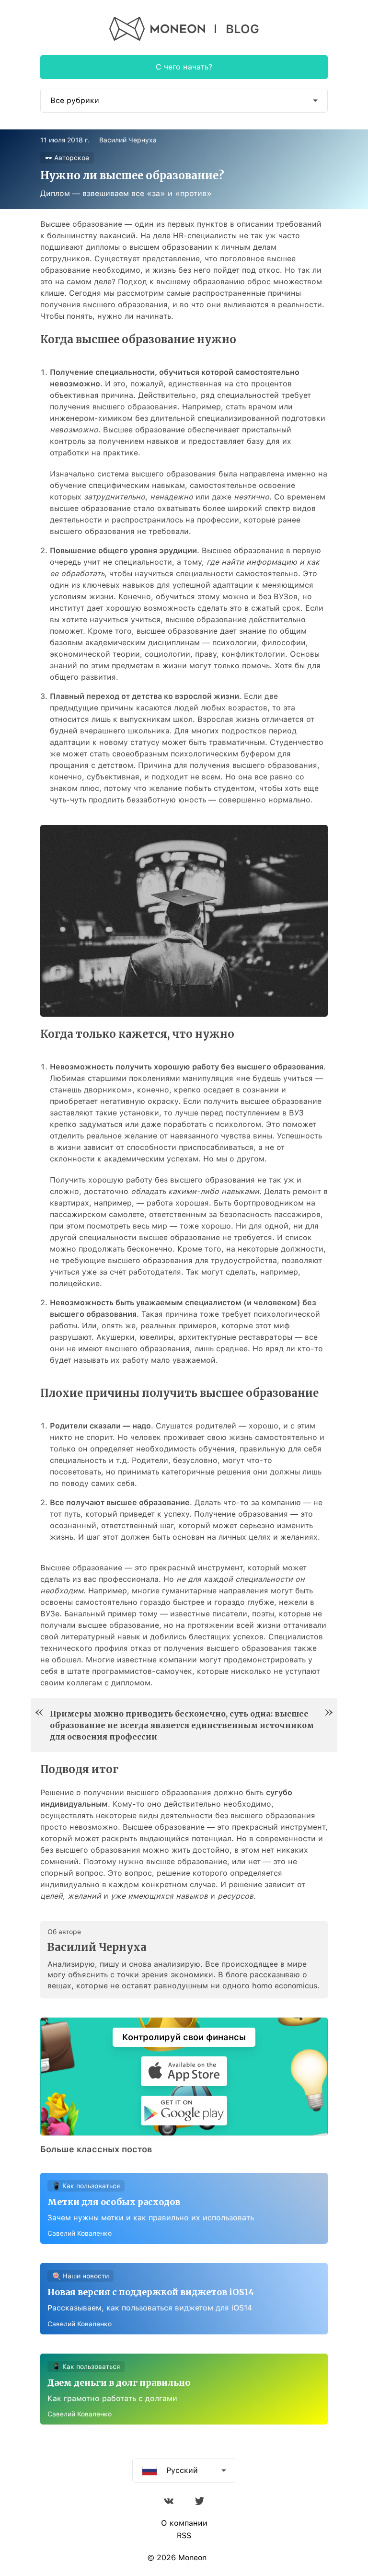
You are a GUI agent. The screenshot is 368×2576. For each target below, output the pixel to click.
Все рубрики (75, 100)
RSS (184, 2536)
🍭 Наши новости (80, 2276)
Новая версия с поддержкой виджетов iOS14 (151, 2292)
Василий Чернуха (128, 140)
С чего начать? (184, 67)
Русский (182, 2470)
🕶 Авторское (67, 158)
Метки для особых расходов (114, 2202)
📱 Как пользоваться (86, 2186)
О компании (184, 2523)
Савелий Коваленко (80, 2233)
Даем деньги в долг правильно (119, 2383)
